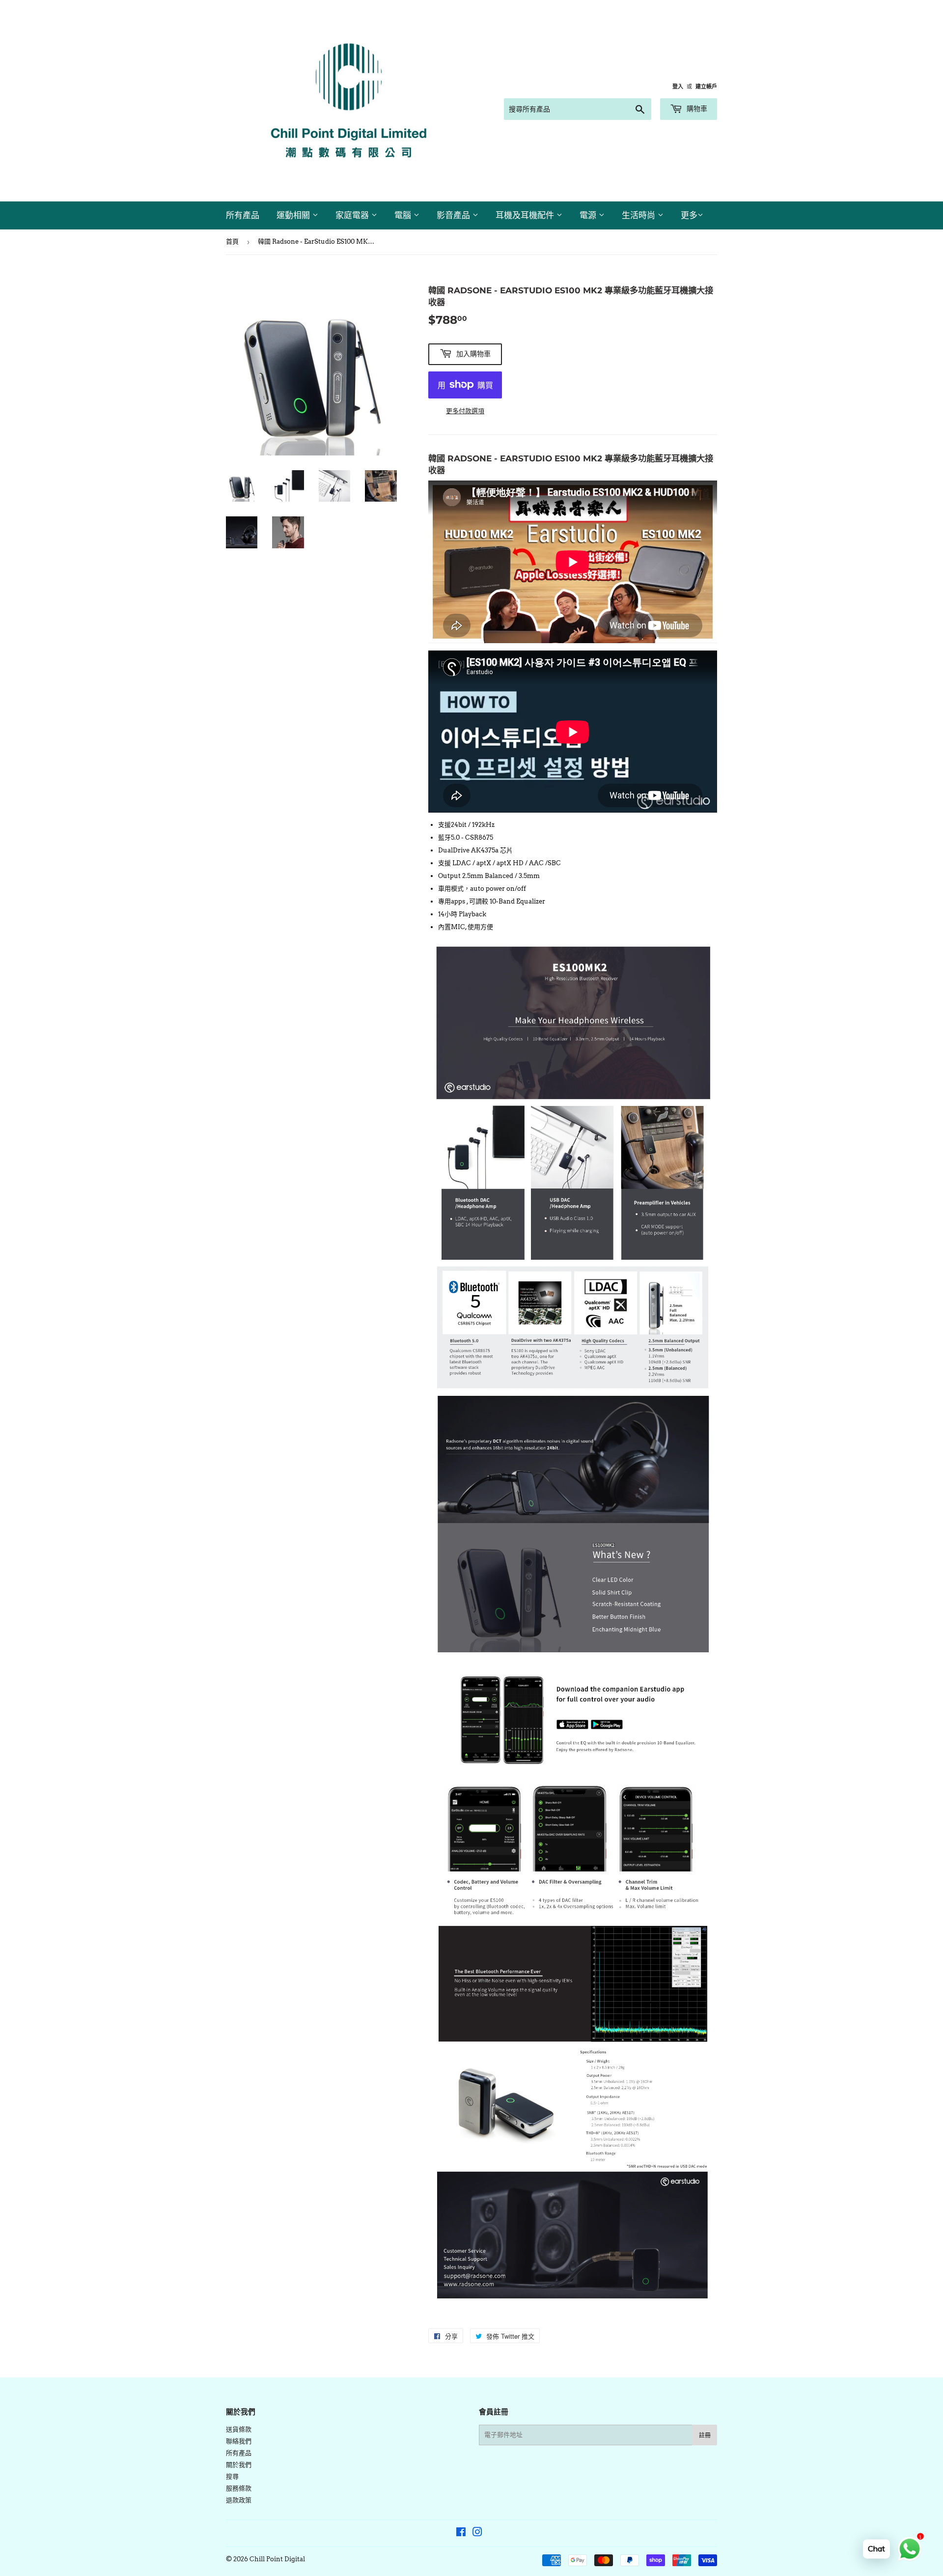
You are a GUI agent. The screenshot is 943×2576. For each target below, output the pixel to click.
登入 (678, 86)
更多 (689, 215)
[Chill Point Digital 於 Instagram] (477, 2534)
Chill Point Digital (277, 2559)
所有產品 (243, 215)
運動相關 (294, 215)
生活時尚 (640, 215)
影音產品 (455, 215)
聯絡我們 (239, 2441)
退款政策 (239, 2500)
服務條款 (239, 2488)
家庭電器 (353, 215)
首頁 (232, 241)
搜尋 (232, 2477)
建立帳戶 (706, 86)
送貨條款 (239, 2429)
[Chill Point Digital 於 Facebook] (461, 2534)
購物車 (696, 109)
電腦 (404, 215)
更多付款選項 (465, 411)
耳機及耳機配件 (526, 215)
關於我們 (239, 2465)
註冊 (705, 2435)
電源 (589, 215)
